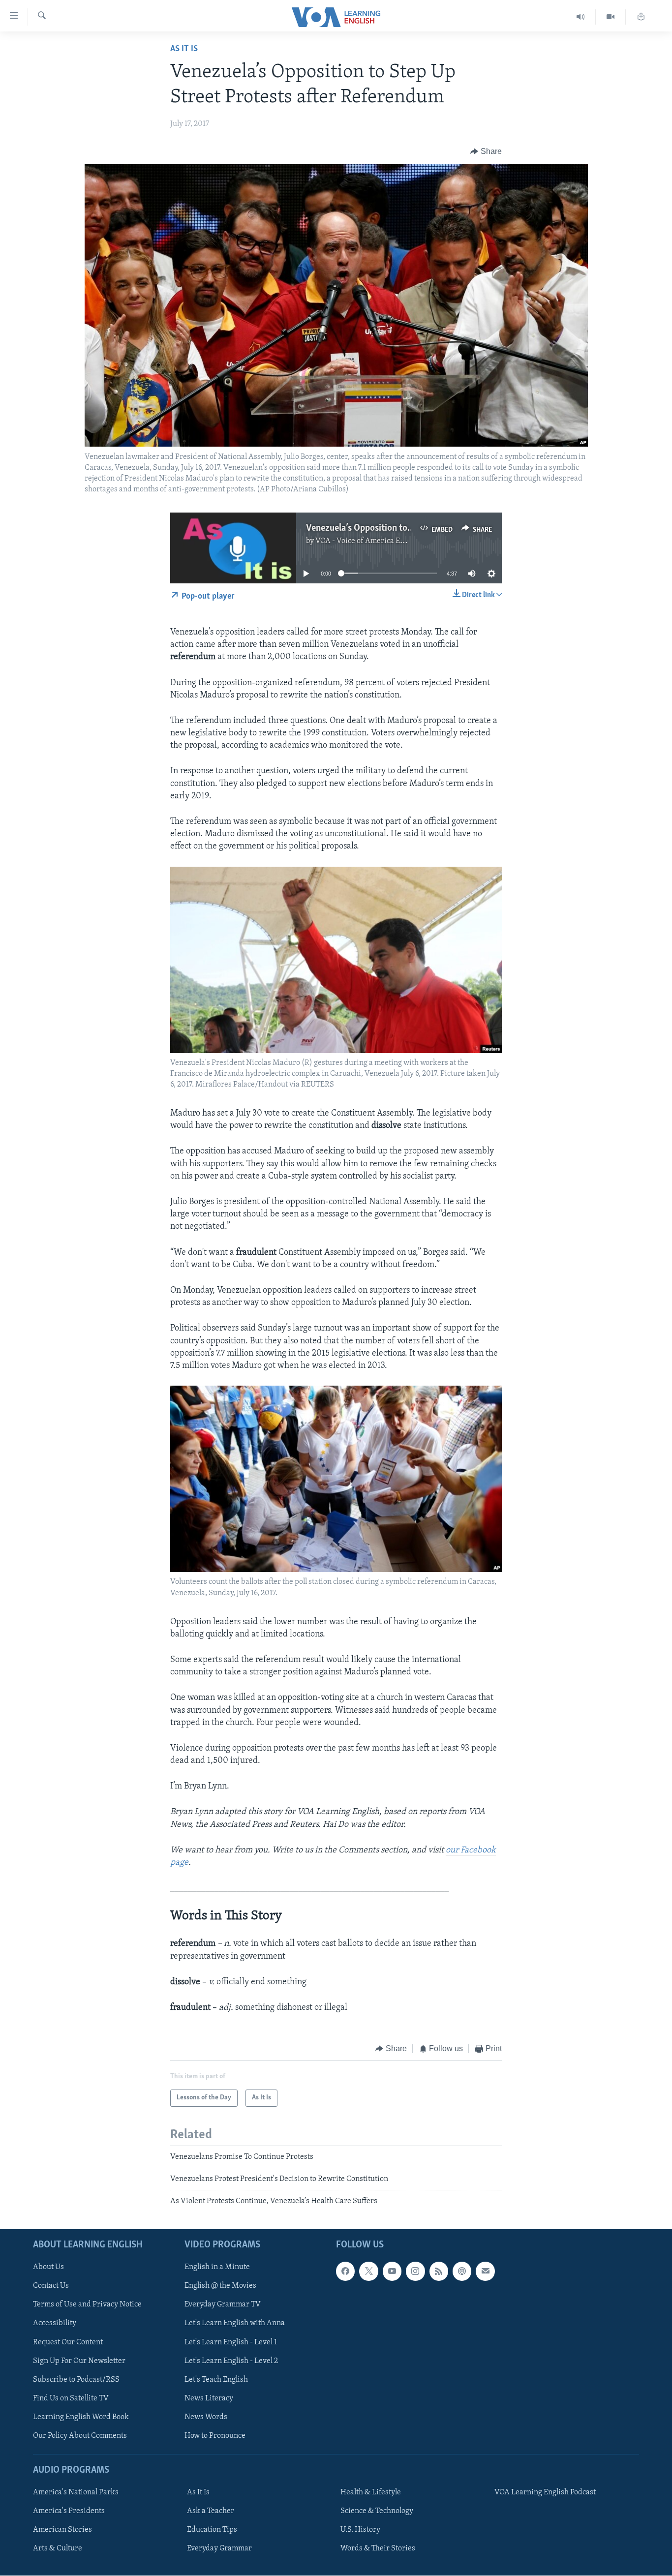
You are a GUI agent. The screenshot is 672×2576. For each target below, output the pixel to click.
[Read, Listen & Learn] (641, 17)
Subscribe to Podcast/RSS (76, 2379)
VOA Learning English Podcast (545, 2492)
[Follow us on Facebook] (345, 2271)
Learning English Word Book (81, 2417)
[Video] (611, 17)
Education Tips (212, 2530)
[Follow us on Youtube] (392, 2271)
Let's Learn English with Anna (235, 2323)
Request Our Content (68, 2342)
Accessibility (55, 2323)
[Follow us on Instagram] (415, 2271)
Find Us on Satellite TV (71, 2398)
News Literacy (209, 2398)
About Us (48, 2267)
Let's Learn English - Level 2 (231, 2361)
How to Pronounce (215, 2436)
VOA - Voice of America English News (378, 541)
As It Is (184, 49)
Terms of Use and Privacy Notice (87, 2304)
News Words (206, 2417)
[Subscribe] (485, 2271)
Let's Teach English (216, 2379)
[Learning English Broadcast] (581, 17)
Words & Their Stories (378, 2548)
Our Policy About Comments (80, 2436)
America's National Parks (76, 2492)
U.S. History (360, 2530)
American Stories (62, 2530)
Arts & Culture (58, 2548)
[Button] (486, 152)
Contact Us (51, 2286)
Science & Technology (377, 2511)
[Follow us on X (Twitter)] (368, 2271)
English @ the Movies (220, 2286)
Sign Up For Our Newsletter (79, 2361)
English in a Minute (217, 2267)
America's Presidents (69, 2511)
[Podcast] (462, 2271)
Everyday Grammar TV (223, 2304)
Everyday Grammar (219, 2548)
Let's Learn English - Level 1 (231, 2342)
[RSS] (439, 2271)
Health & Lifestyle (371, 2492)
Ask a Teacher (211, 2511)
